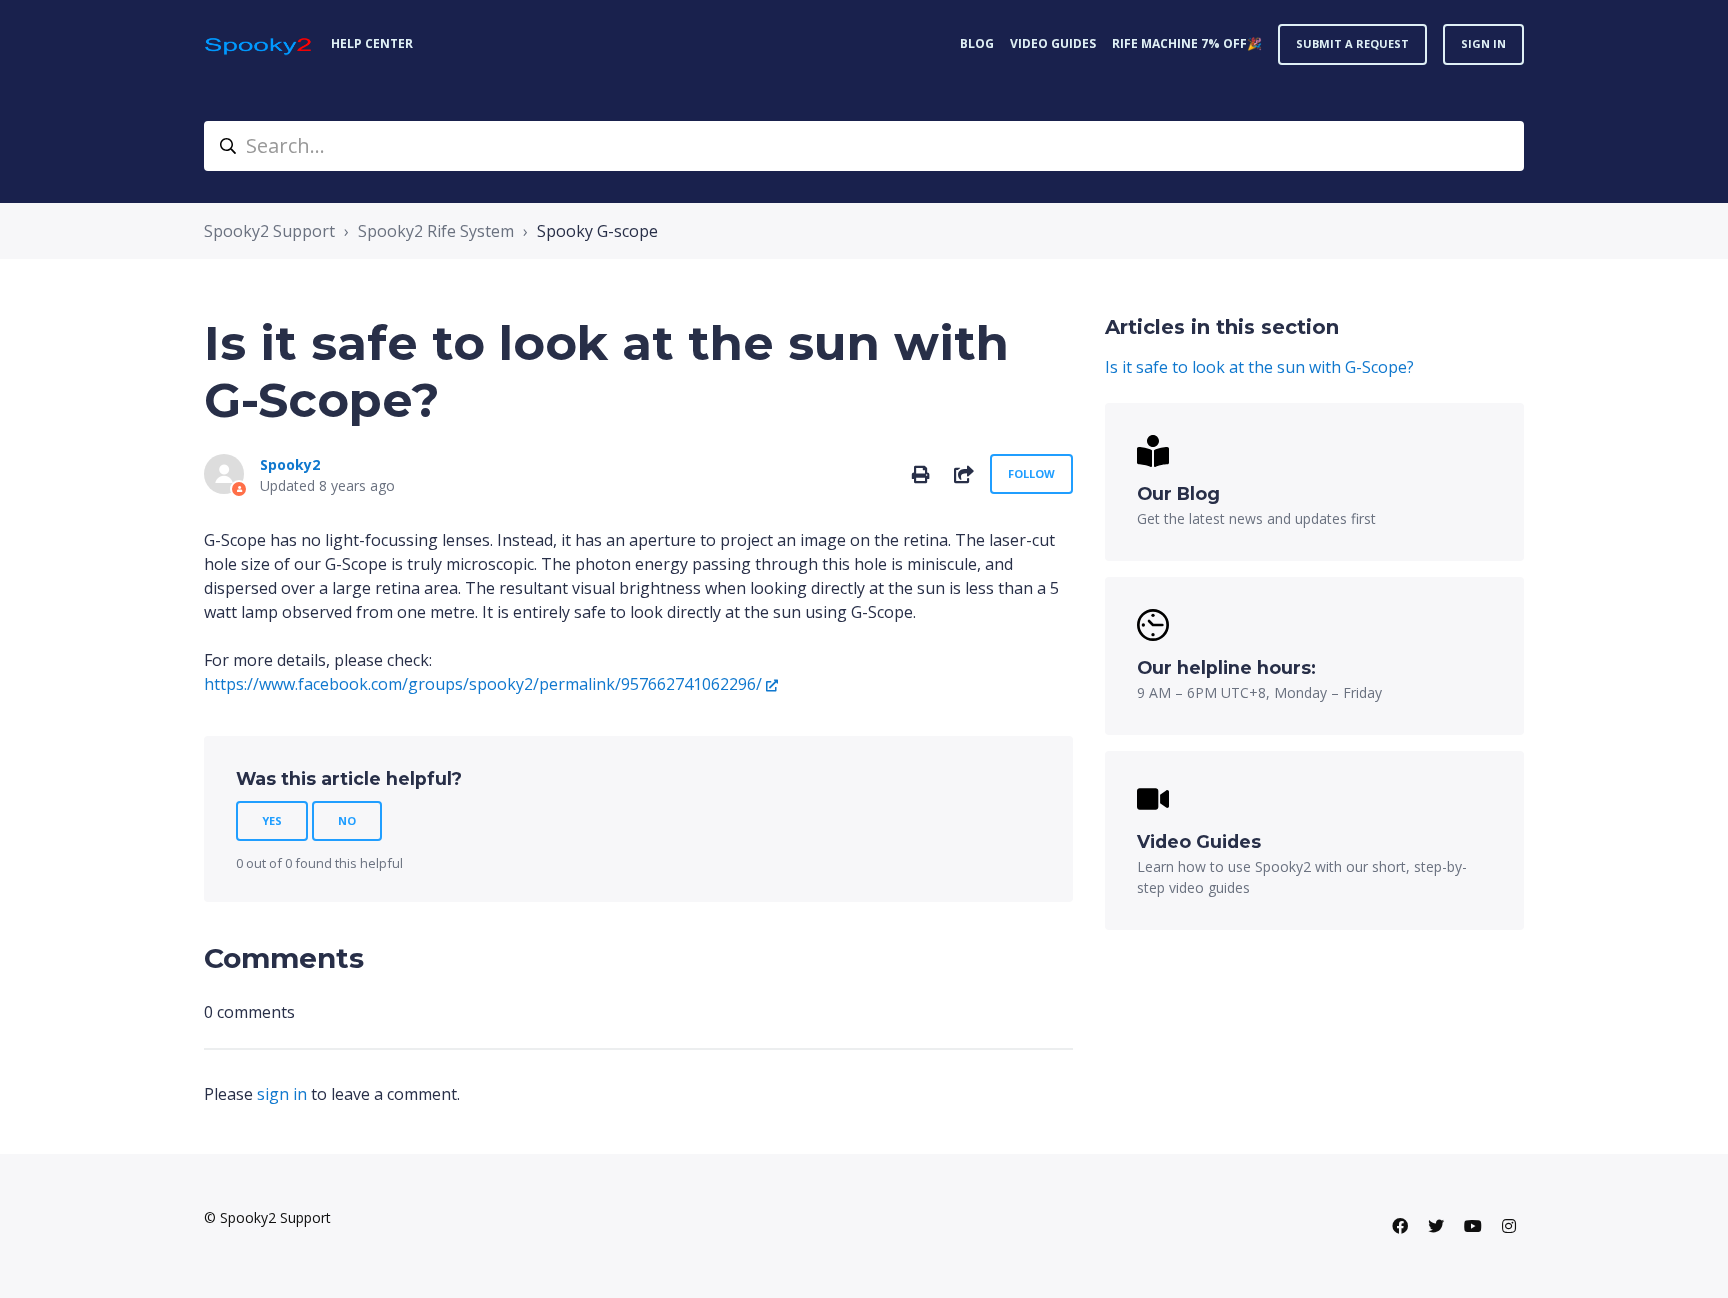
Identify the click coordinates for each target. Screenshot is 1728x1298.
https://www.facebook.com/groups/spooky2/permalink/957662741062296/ (483, 684)
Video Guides (1053, 43)
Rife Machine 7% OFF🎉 (1187, 43)
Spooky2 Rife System (436, 231)
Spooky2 (290, 464)
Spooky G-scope (597, 231)
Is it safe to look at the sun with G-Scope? (1259, 367)
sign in (282, 1094)
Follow (1031, 473)
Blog (977, 43)
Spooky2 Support (269, 231)
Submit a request (1352, 43)
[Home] (259, 44)
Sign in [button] (1483, 43)
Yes (272, 820)
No (347, 820)
